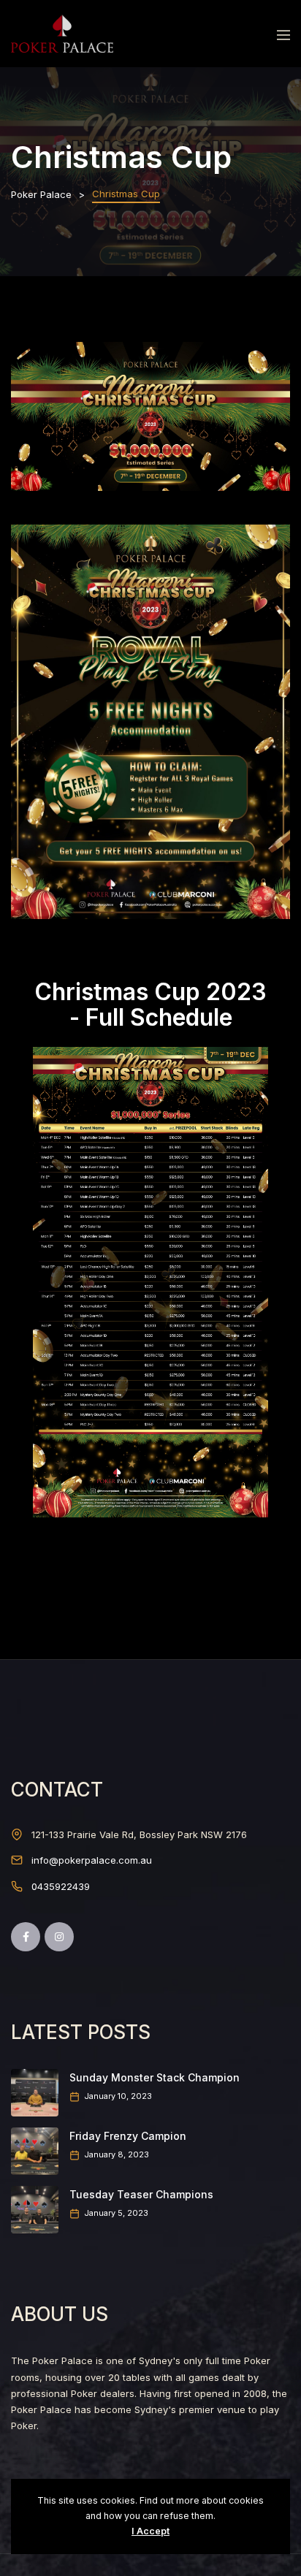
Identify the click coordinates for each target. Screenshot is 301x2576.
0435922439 (61, 1886)
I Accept (150, 2531)
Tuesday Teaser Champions (141, 2194)
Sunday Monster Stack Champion (155, 2077)
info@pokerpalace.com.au (92, 1860)
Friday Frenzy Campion (128, 2136)
